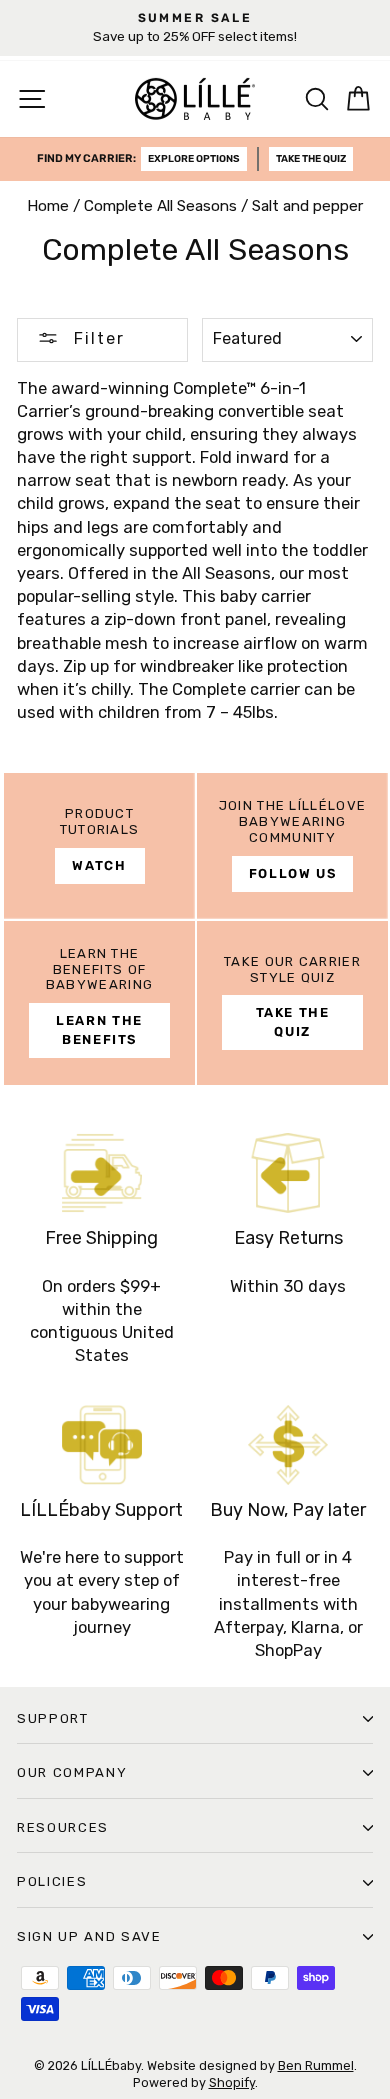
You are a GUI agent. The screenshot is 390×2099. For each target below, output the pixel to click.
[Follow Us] (292, 846)
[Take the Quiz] (292, 1003)
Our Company (72, 1772)
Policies (52, 1881)
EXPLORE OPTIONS (194, 159)
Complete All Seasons (160, 206)
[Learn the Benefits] (99, 1003)
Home (48, 206)
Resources (63, 1827)
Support (53, 1718)
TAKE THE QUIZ (311, 159)
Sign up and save (89, 1936)
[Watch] (99, 846)
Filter (96, 338)
